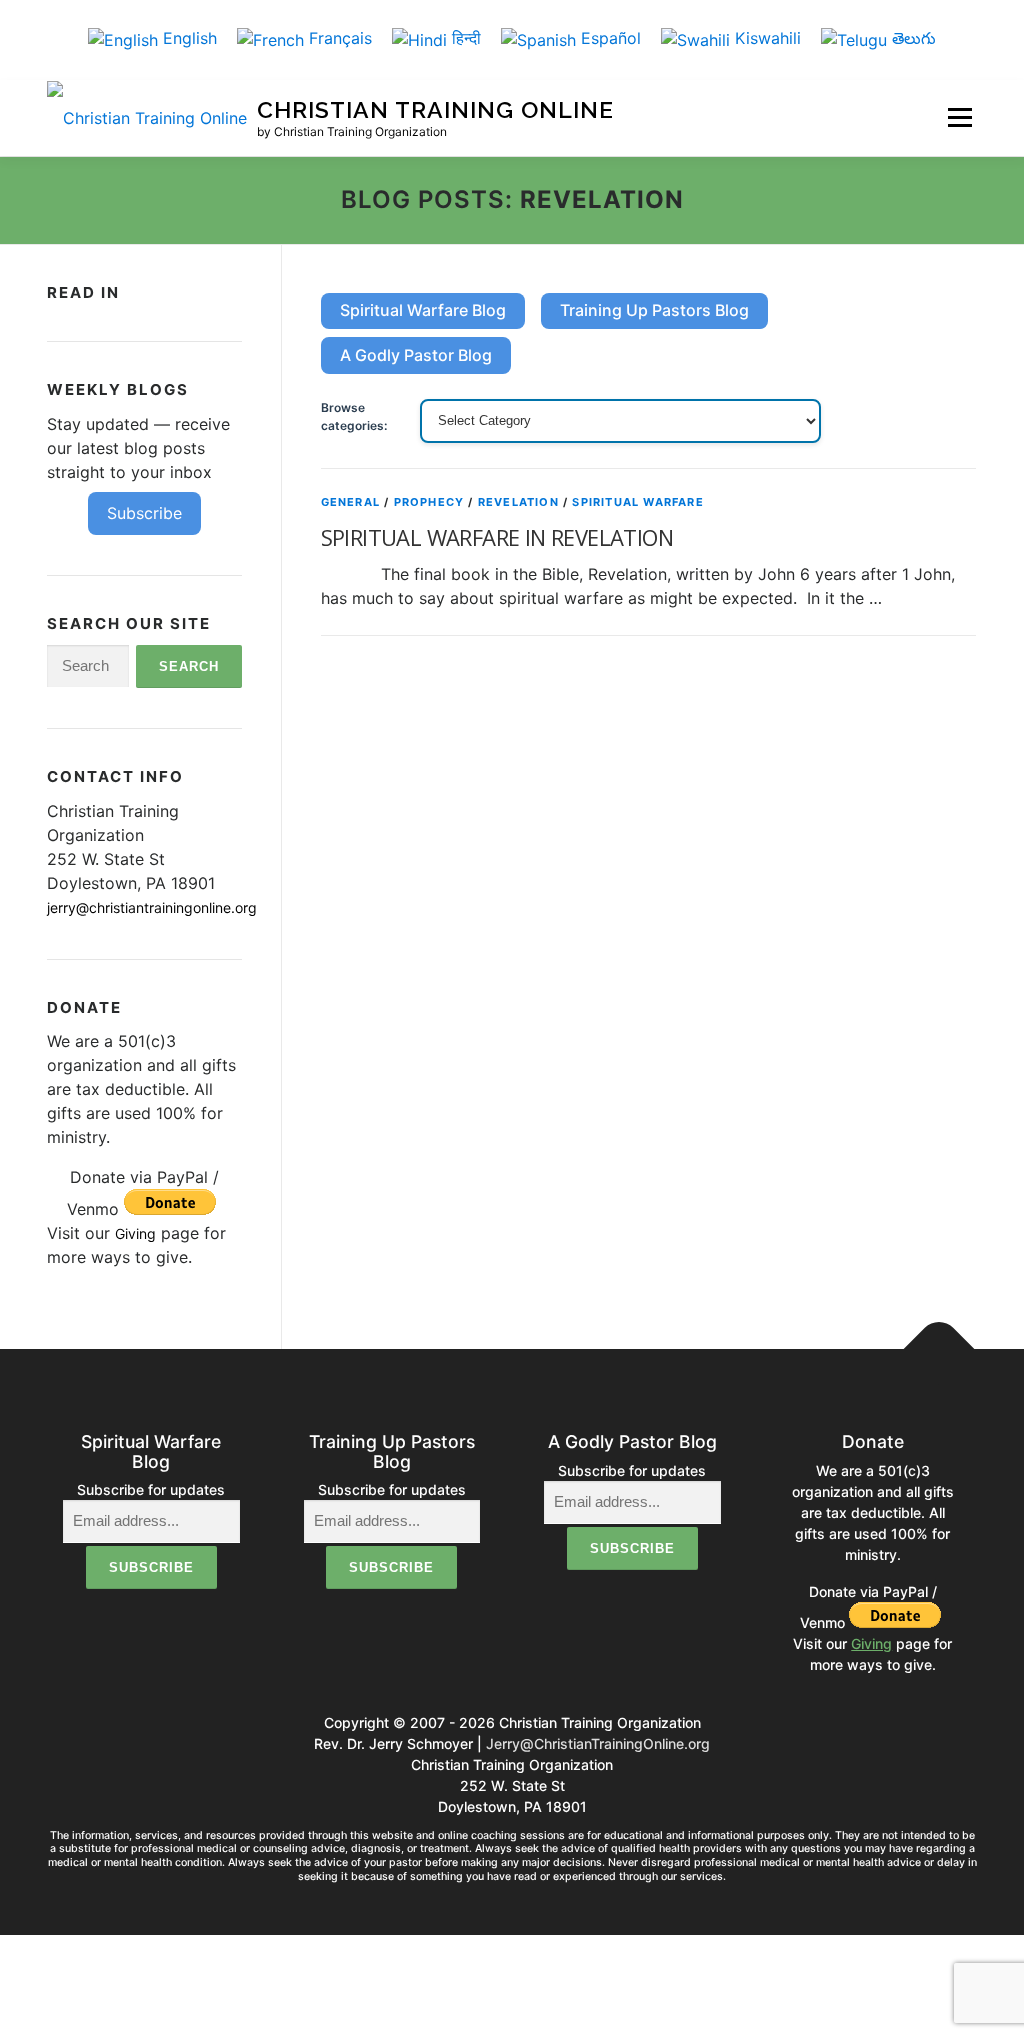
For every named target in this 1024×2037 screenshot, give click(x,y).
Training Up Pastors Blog (654, 310)
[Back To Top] (939, 1349)
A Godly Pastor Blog (416, 355)
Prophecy (429, 502)
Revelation (518, 502)
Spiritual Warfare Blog (423, 310)
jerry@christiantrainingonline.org (152, 907)
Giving (135, 1233)
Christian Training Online (435, 110)
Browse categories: (354, 416)
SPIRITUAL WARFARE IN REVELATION (497, 537)
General (350, 502)
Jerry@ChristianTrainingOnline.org (598, 1743)
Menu (959, 117)
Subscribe (144, 513)
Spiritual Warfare (637, 502)
